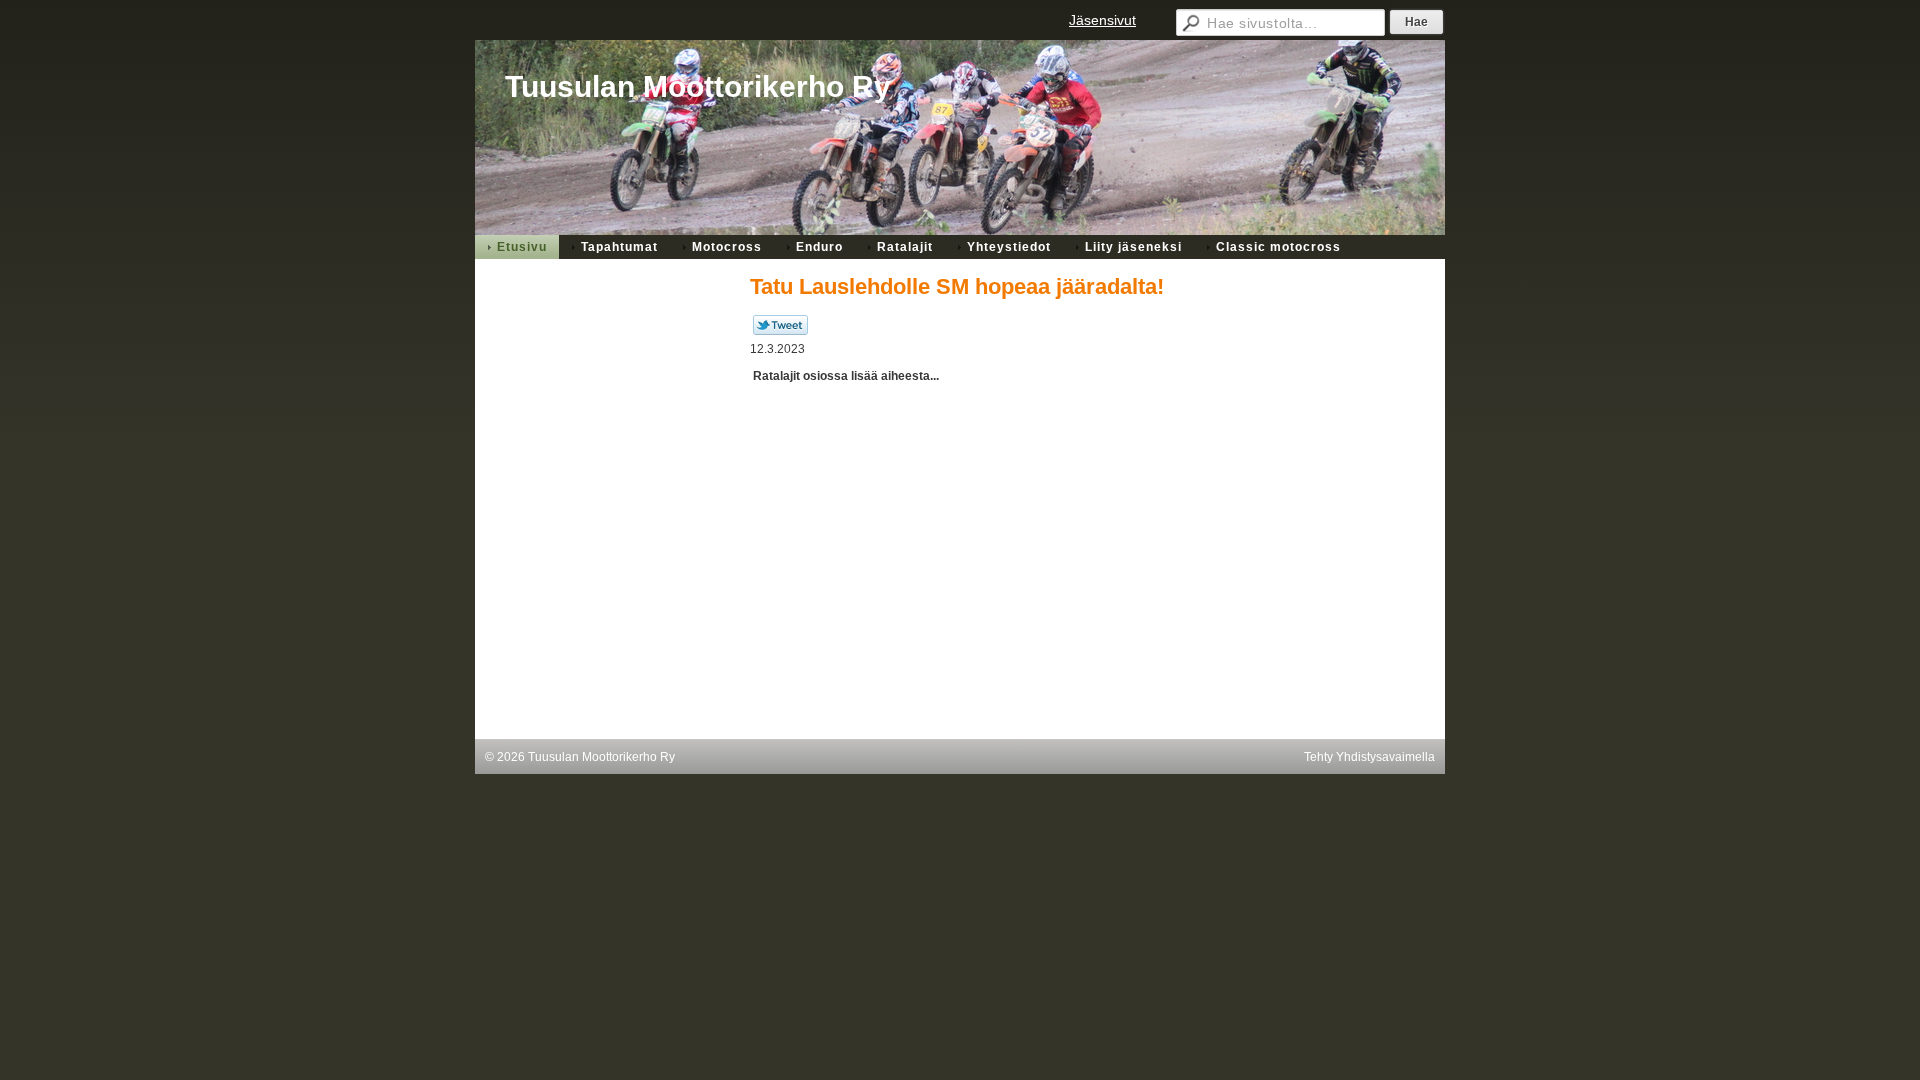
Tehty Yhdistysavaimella (1369, 757)
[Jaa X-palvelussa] (780, 331)
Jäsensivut (1102, 20)
